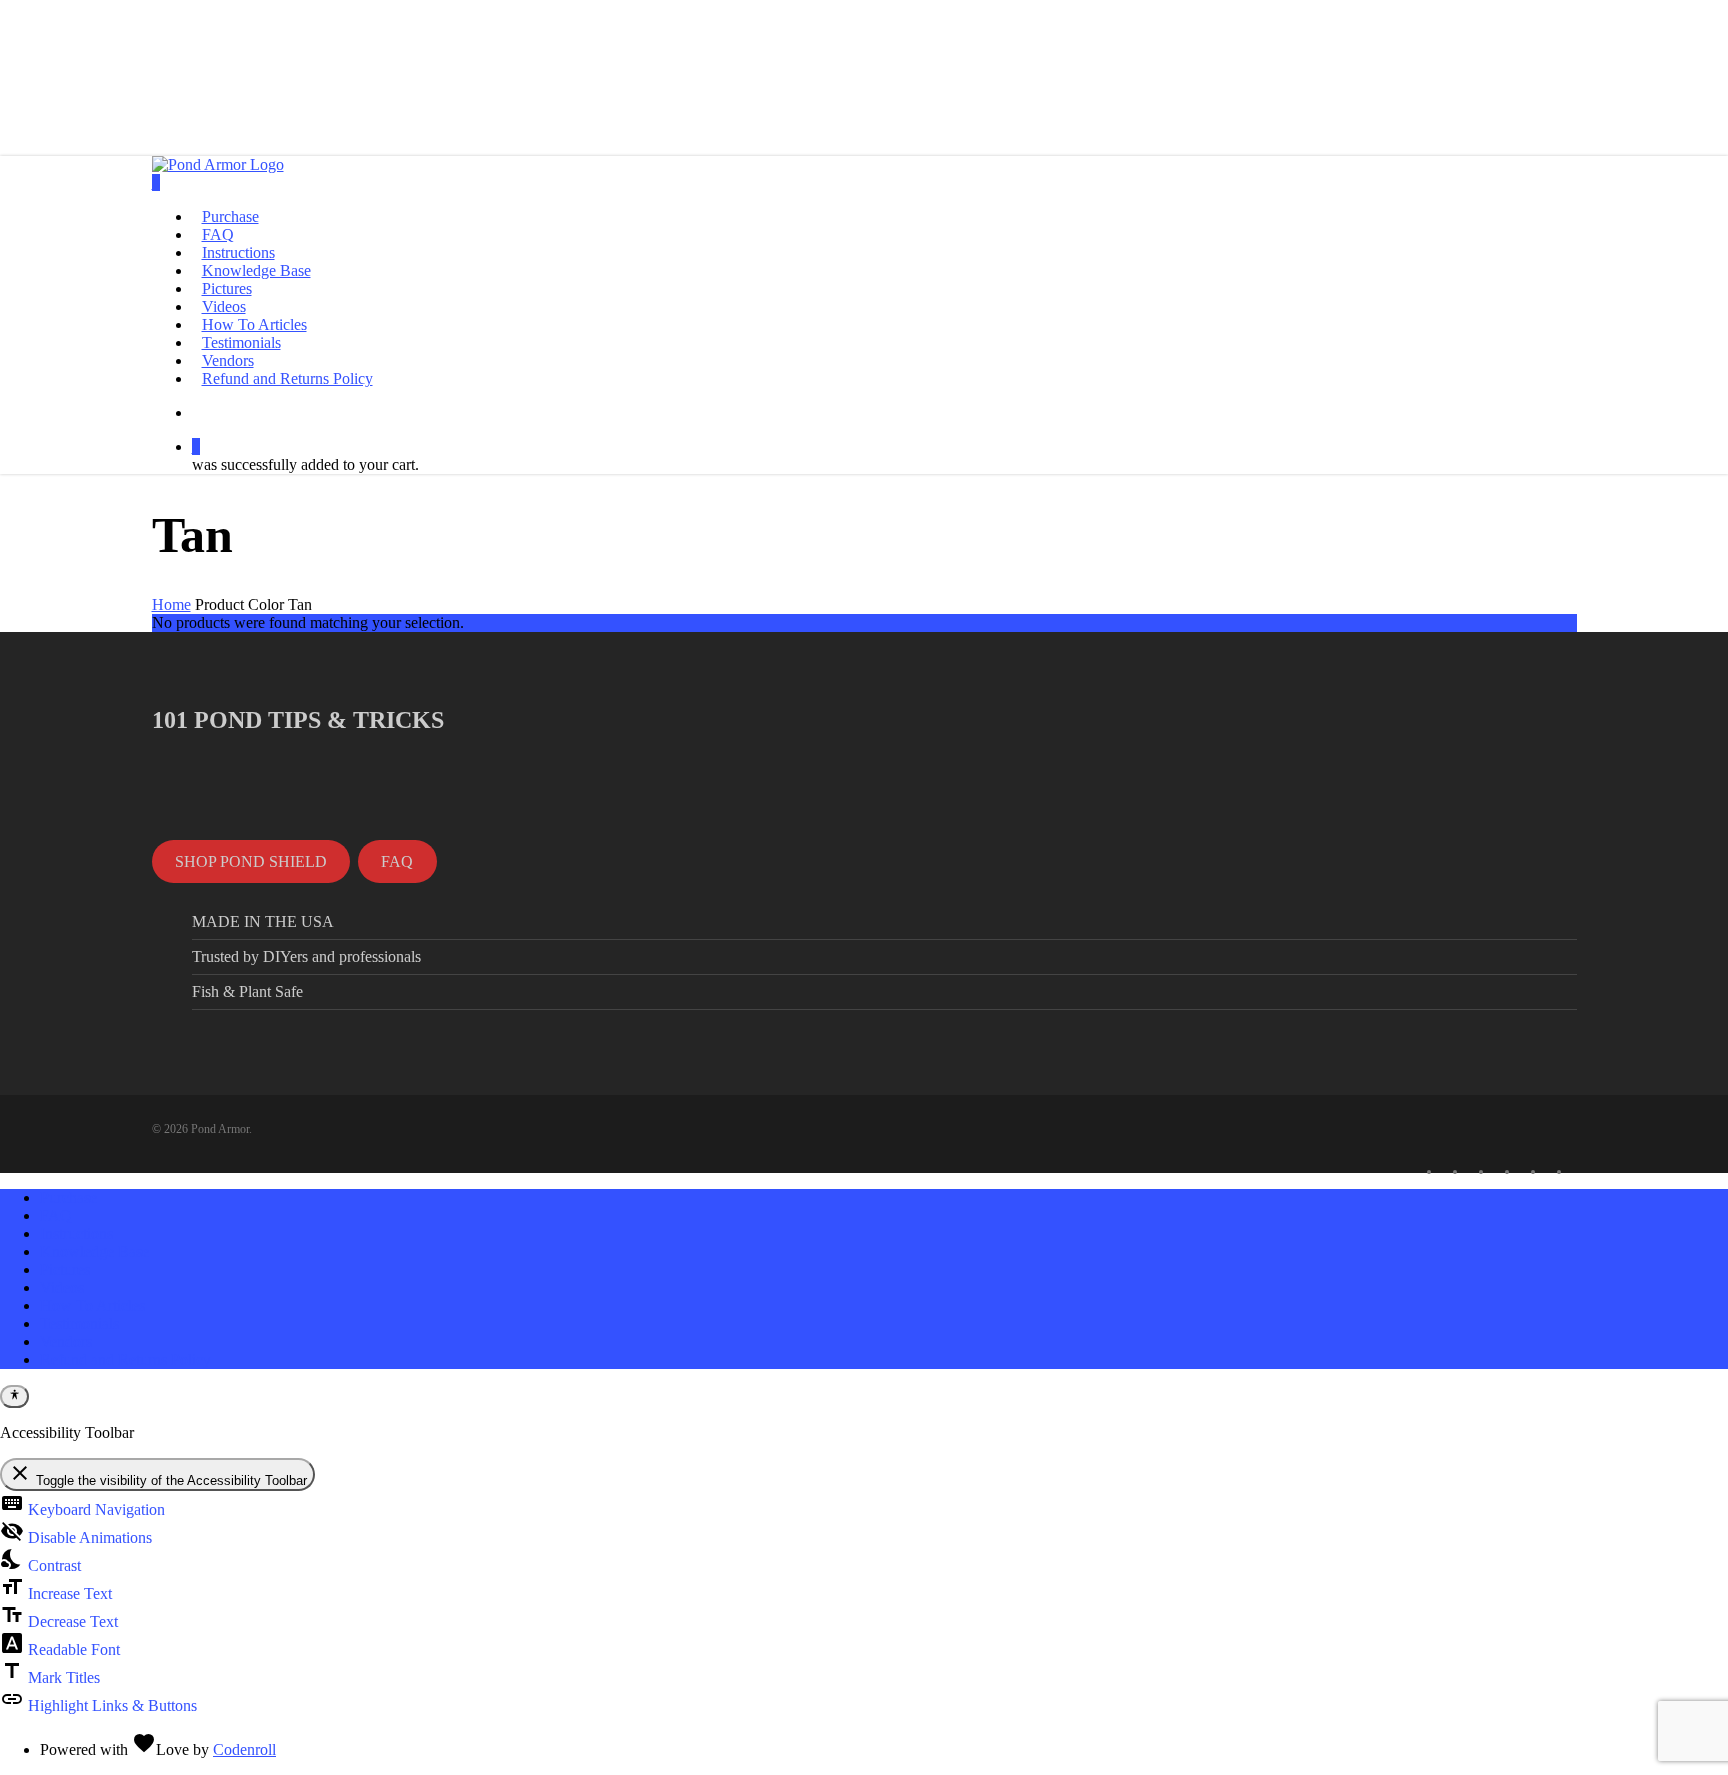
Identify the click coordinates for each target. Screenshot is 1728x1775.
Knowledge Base (94, 1251)
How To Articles (92, 1305)
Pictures (65, 1269)
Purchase (68, 1197)
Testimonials (79, 1323)
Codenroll (244, 1749)
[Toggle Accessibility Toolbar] (14, 1396)
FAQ (397, 861)
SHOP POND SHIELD (251, 861)
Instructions (76, 1233)
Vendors (66, 1341)
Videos (62, 1287)
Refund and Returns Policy (125, 1359)
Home (171, 604)
